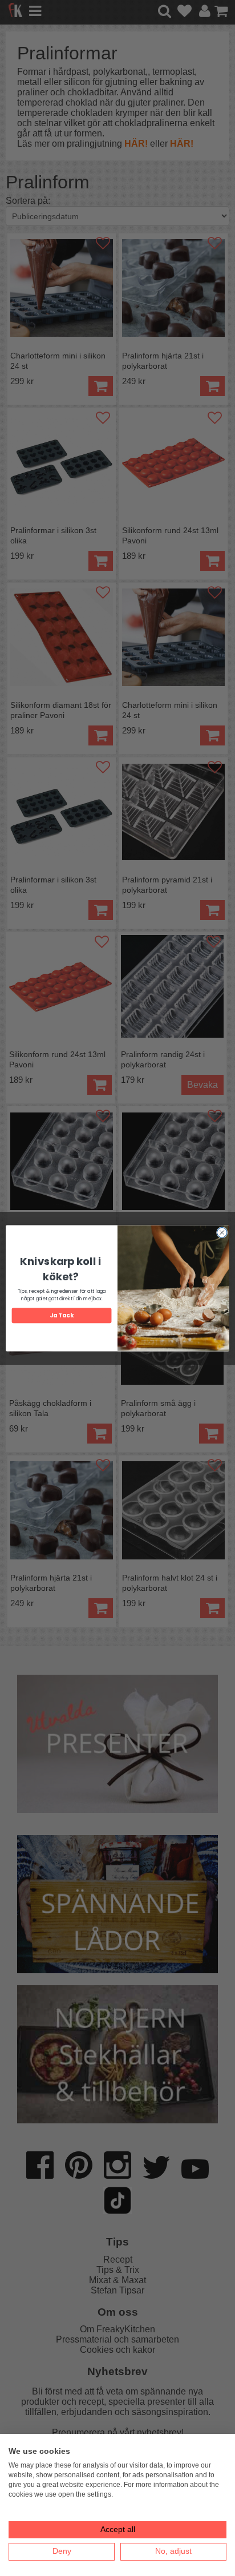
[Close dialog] (222, 1232)
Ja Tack (61, 1315)
